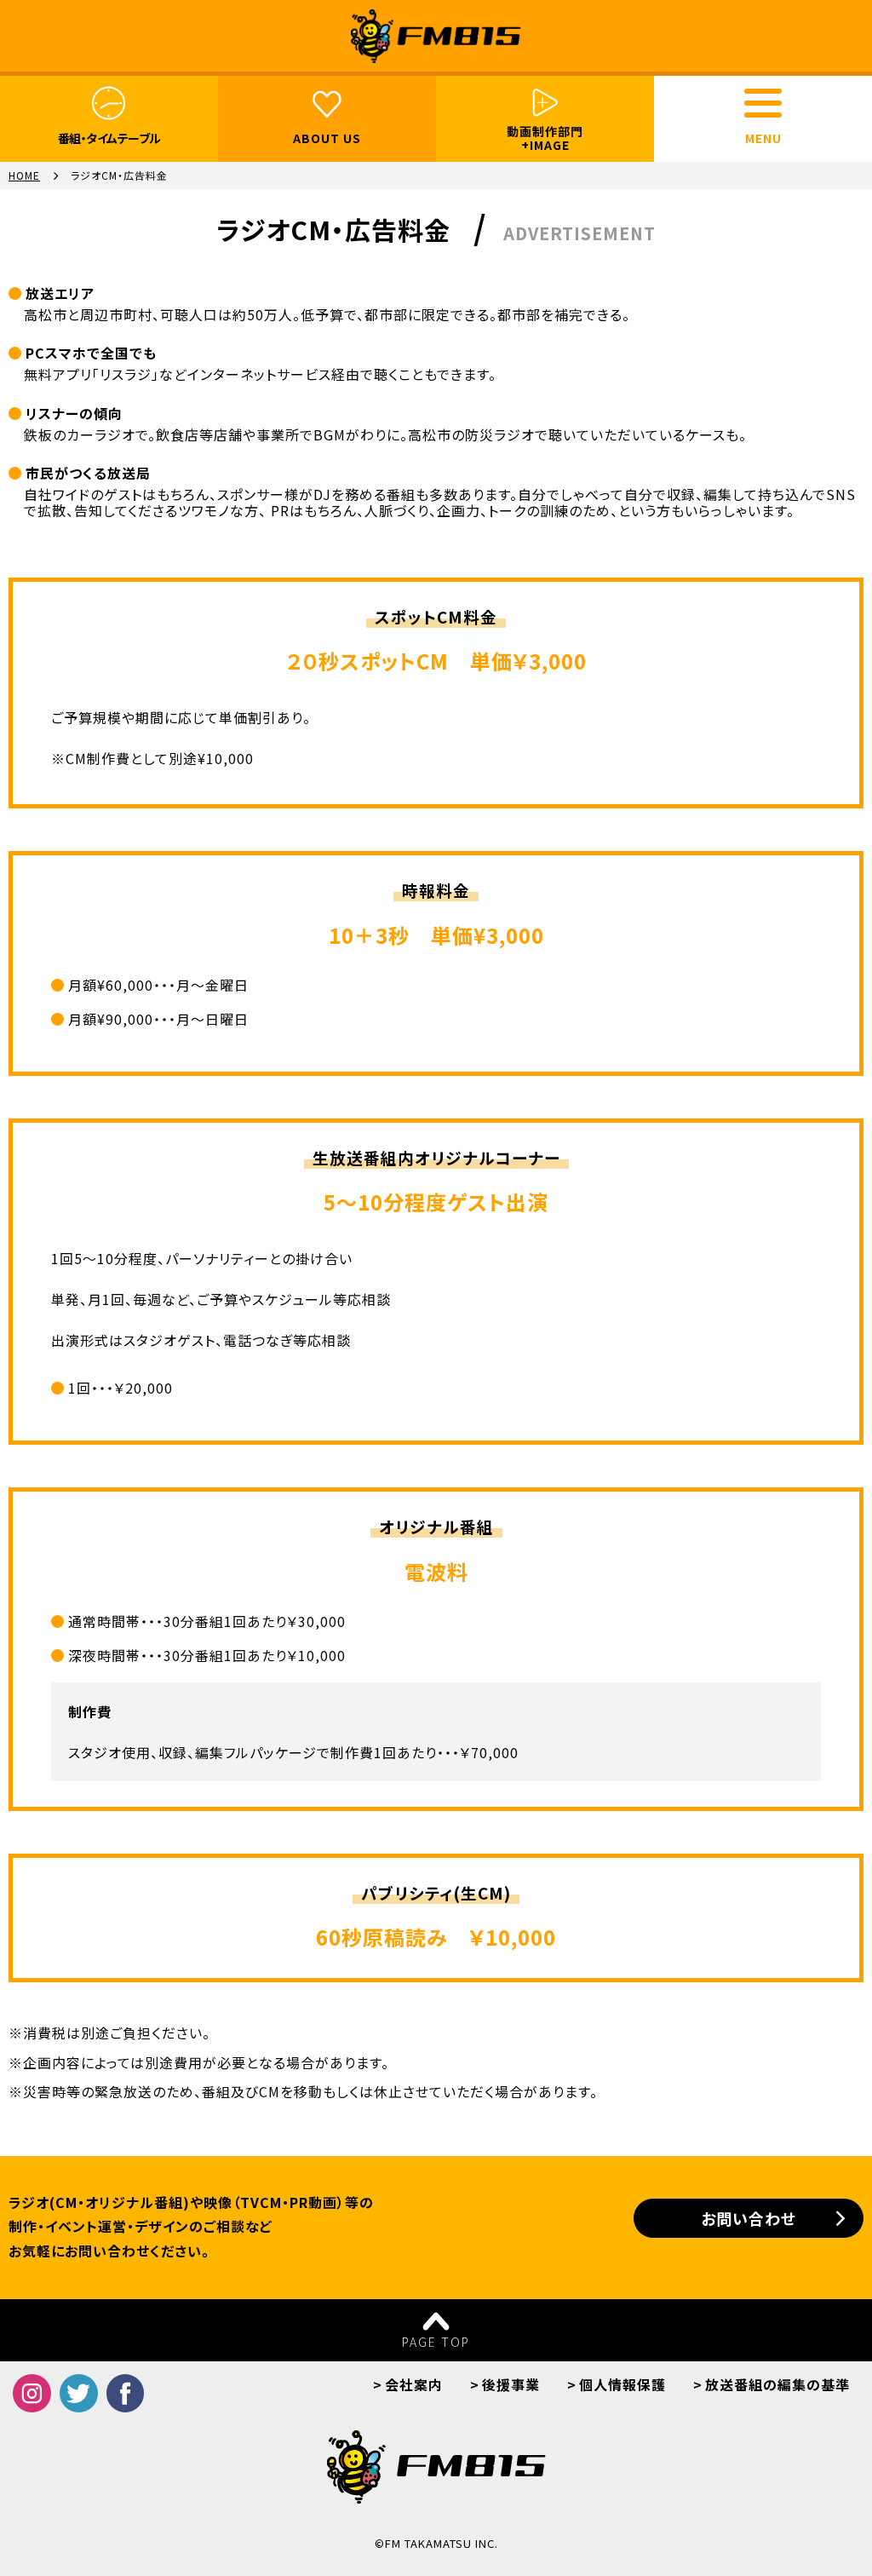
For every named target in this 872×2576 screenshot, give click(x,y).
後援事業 (511, 2384)
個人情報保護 (622, 2384)
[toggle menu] (763, 103)
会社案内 (414, 2384)
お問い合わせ (749, 2218)
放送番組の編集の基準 (777, 2384)
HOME (24, 175)
